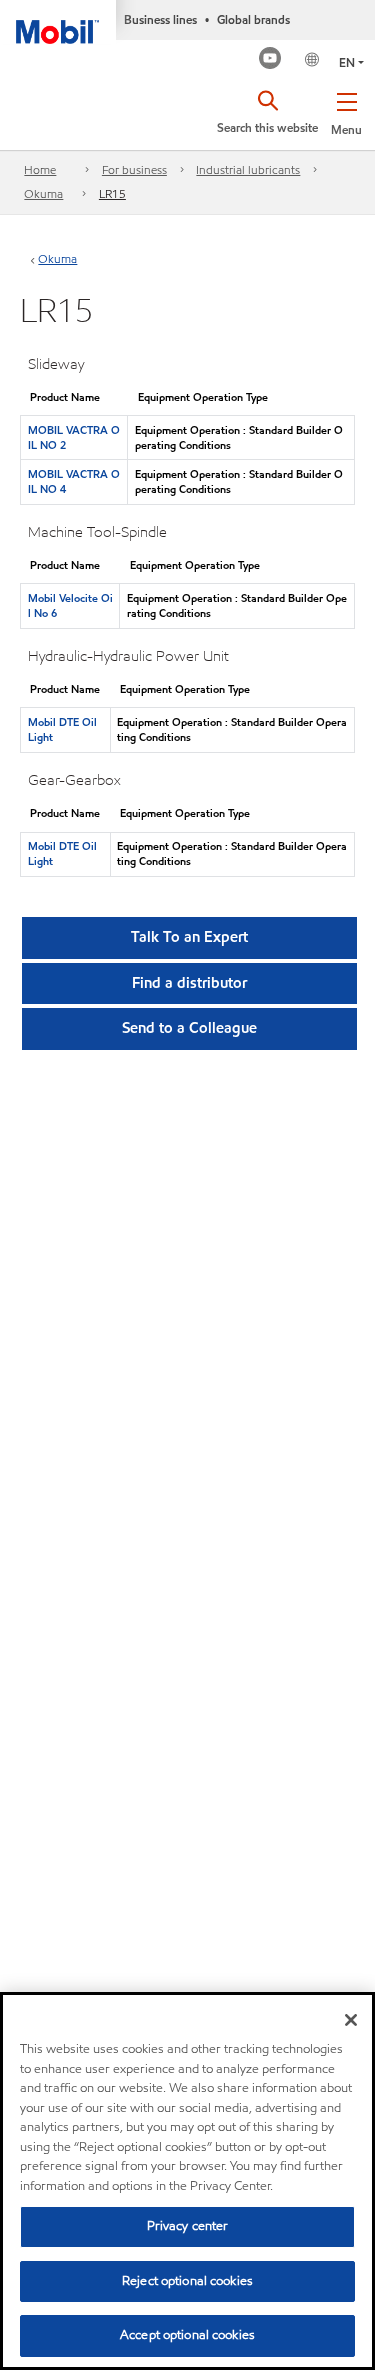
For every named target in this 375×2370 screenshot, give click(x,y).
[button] (346, 110)
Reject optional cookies (187, 2281)
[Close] (351, 2020)
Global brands (253, 19)
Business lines (160, 19)
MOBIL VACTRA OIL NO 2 (74, 437)
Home (40, 169)
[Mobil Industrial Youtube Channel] (270, 60)
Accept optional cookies (187, 2335)
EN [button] (347, 62)
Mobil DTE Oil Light (62, 729)
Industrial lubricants (248, 169)
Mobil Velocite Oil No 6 (70, 605)
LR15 (112, 193)
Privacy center (188, 2226)
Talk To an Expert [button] (189, 937)
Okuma (43, 193)
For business (134, 169)
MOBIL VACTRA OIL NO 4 (74, 481)
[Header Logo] (58, 22)
